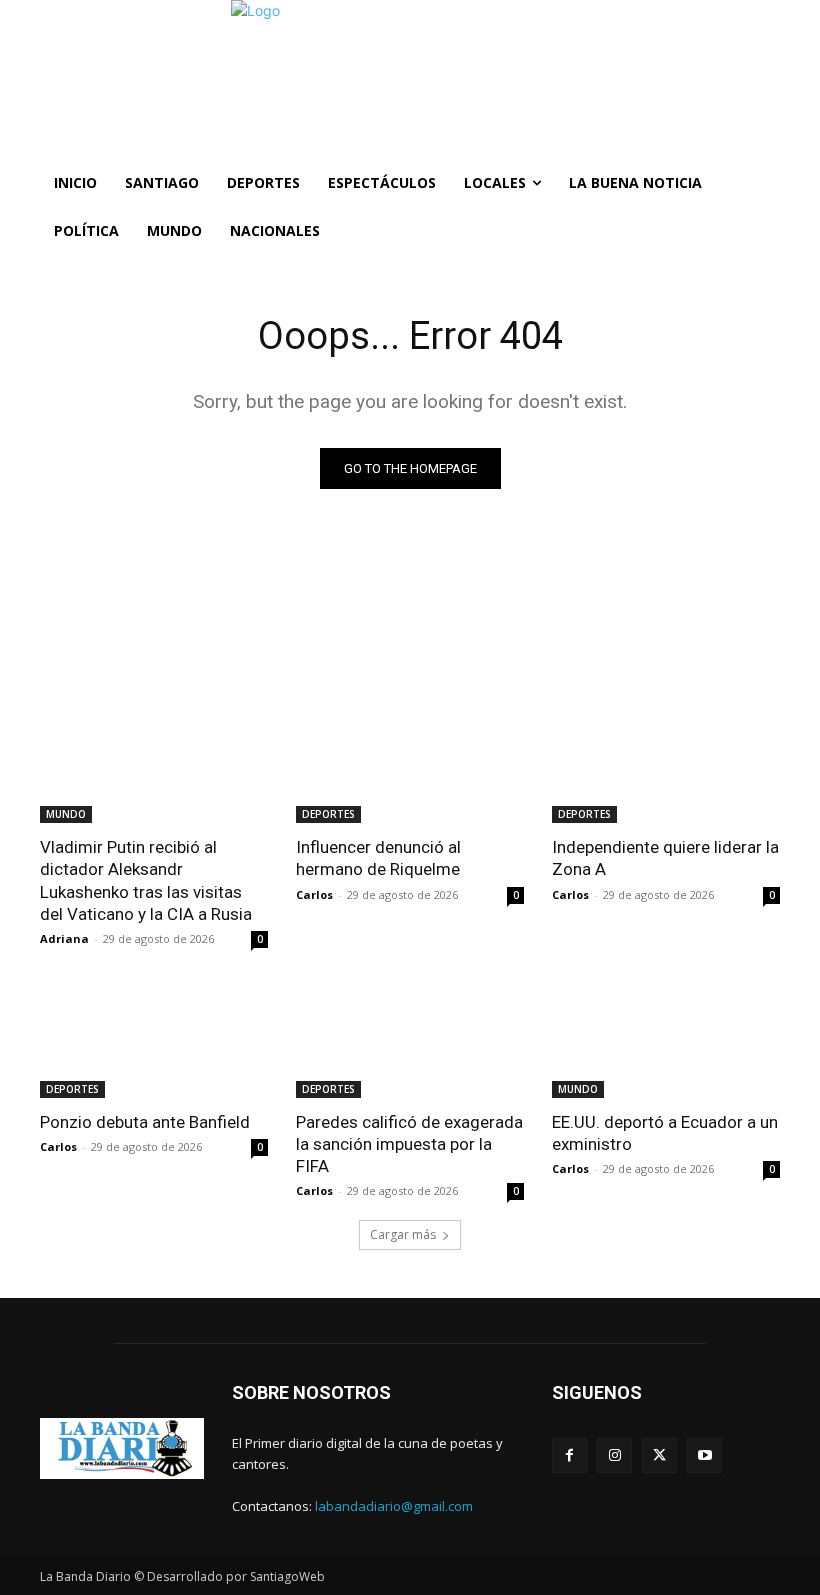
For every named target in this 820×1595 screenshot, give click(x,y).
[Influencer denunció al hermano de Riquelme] (410, 766)
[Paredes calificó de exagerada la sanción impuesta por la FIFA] (410, 1041)
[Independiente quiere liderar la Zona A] (666, 766)
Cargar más (403, 1234)
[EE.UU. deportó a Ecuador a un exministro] (666, 1041)
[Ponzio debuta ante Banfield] (154, 1041)
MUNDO (66, 814)
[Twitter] (659, 1455)
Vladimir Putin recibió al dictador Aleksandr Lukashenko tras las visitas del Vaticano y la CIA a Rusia (146, 880)
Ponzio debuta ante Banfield (145, 1122)
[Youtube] (704, 1455)
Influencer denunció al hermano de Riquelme (378, 858)
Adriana (64, 938)
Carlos (314, 894)
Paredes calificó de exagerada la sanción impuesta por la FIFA (409, 1144)
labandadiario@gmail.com (394, 1506)
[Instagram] (614, 1455)
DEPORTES (328, 814)
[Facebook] (569, 1455)
